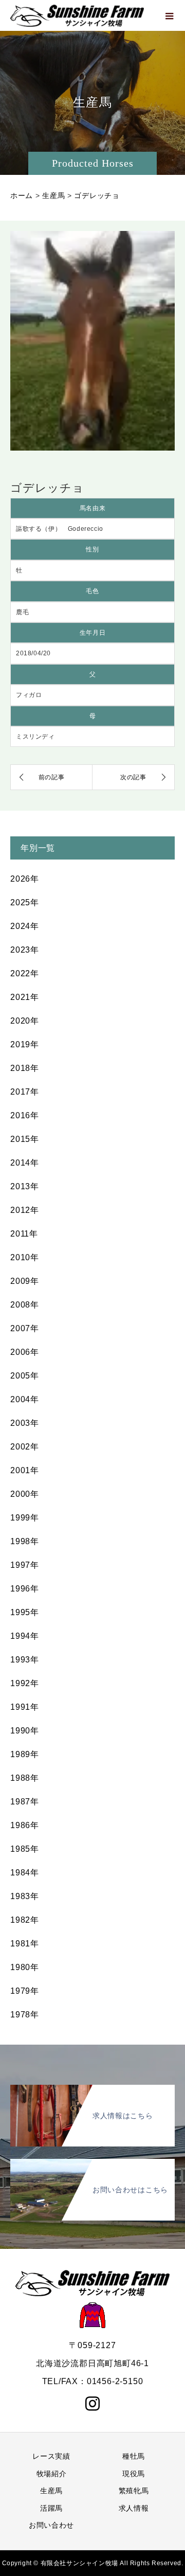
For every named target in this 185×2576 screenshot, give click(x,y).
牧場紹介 (52, 2474)
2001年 (25, 1470)
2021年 (25, 997)
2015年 (25, 1139)
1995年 (25, 1612)
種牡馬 (134, 2456)
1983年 (25, 1896)
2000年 (25, 1494)
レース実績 (51, 2456)
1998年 (25, 1541)
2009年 (25, 1281)
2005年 (25, 1376)
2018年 (25, 1068)
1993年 (25, 1660)
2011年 (24, 1234)
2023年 (25, 950)
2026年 (25, 879)
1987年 (25, 1802)
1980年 (25, 1967)
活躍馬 (51, 2508)
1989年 (25, 1754)
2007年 (25, 1328)
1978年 (25, 2015)
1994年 (25, 1636)
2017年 (25, 1092)
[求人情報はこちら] (92, 2091)
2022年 (25, 973)
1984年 (25, 1873)
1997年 (25, 1565)
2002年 (25, 1447)
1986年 (25, 1825)
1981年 (25, 1944)
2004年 (25, 1399)
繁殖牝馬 (134, 2491)
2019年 (25, 1044)
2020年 (25, 1021)
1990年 (25, 1731)
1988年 (25, 1778)
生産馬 (51, 2491)
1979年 (25, 1991)
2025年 (25, 902)
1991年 (25, 1707)
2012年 (25, 1210)
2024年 (25, 926)
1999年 (25, 1518)
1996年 (25, 1589)
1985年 (25, 1849)
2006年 (25, 1352)
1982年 (25, 1920)
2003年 (25, 1423)
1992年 (25, 1683)
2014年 (25, 1163)
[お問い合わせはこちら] (92, 2165)
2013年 (25, 1186)
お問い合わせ (51, 2525)
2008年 (25, 1305)
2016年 (25, 1115)
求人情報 (134, 2508)
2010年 (25, 1257)
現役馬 (134, 2474)
